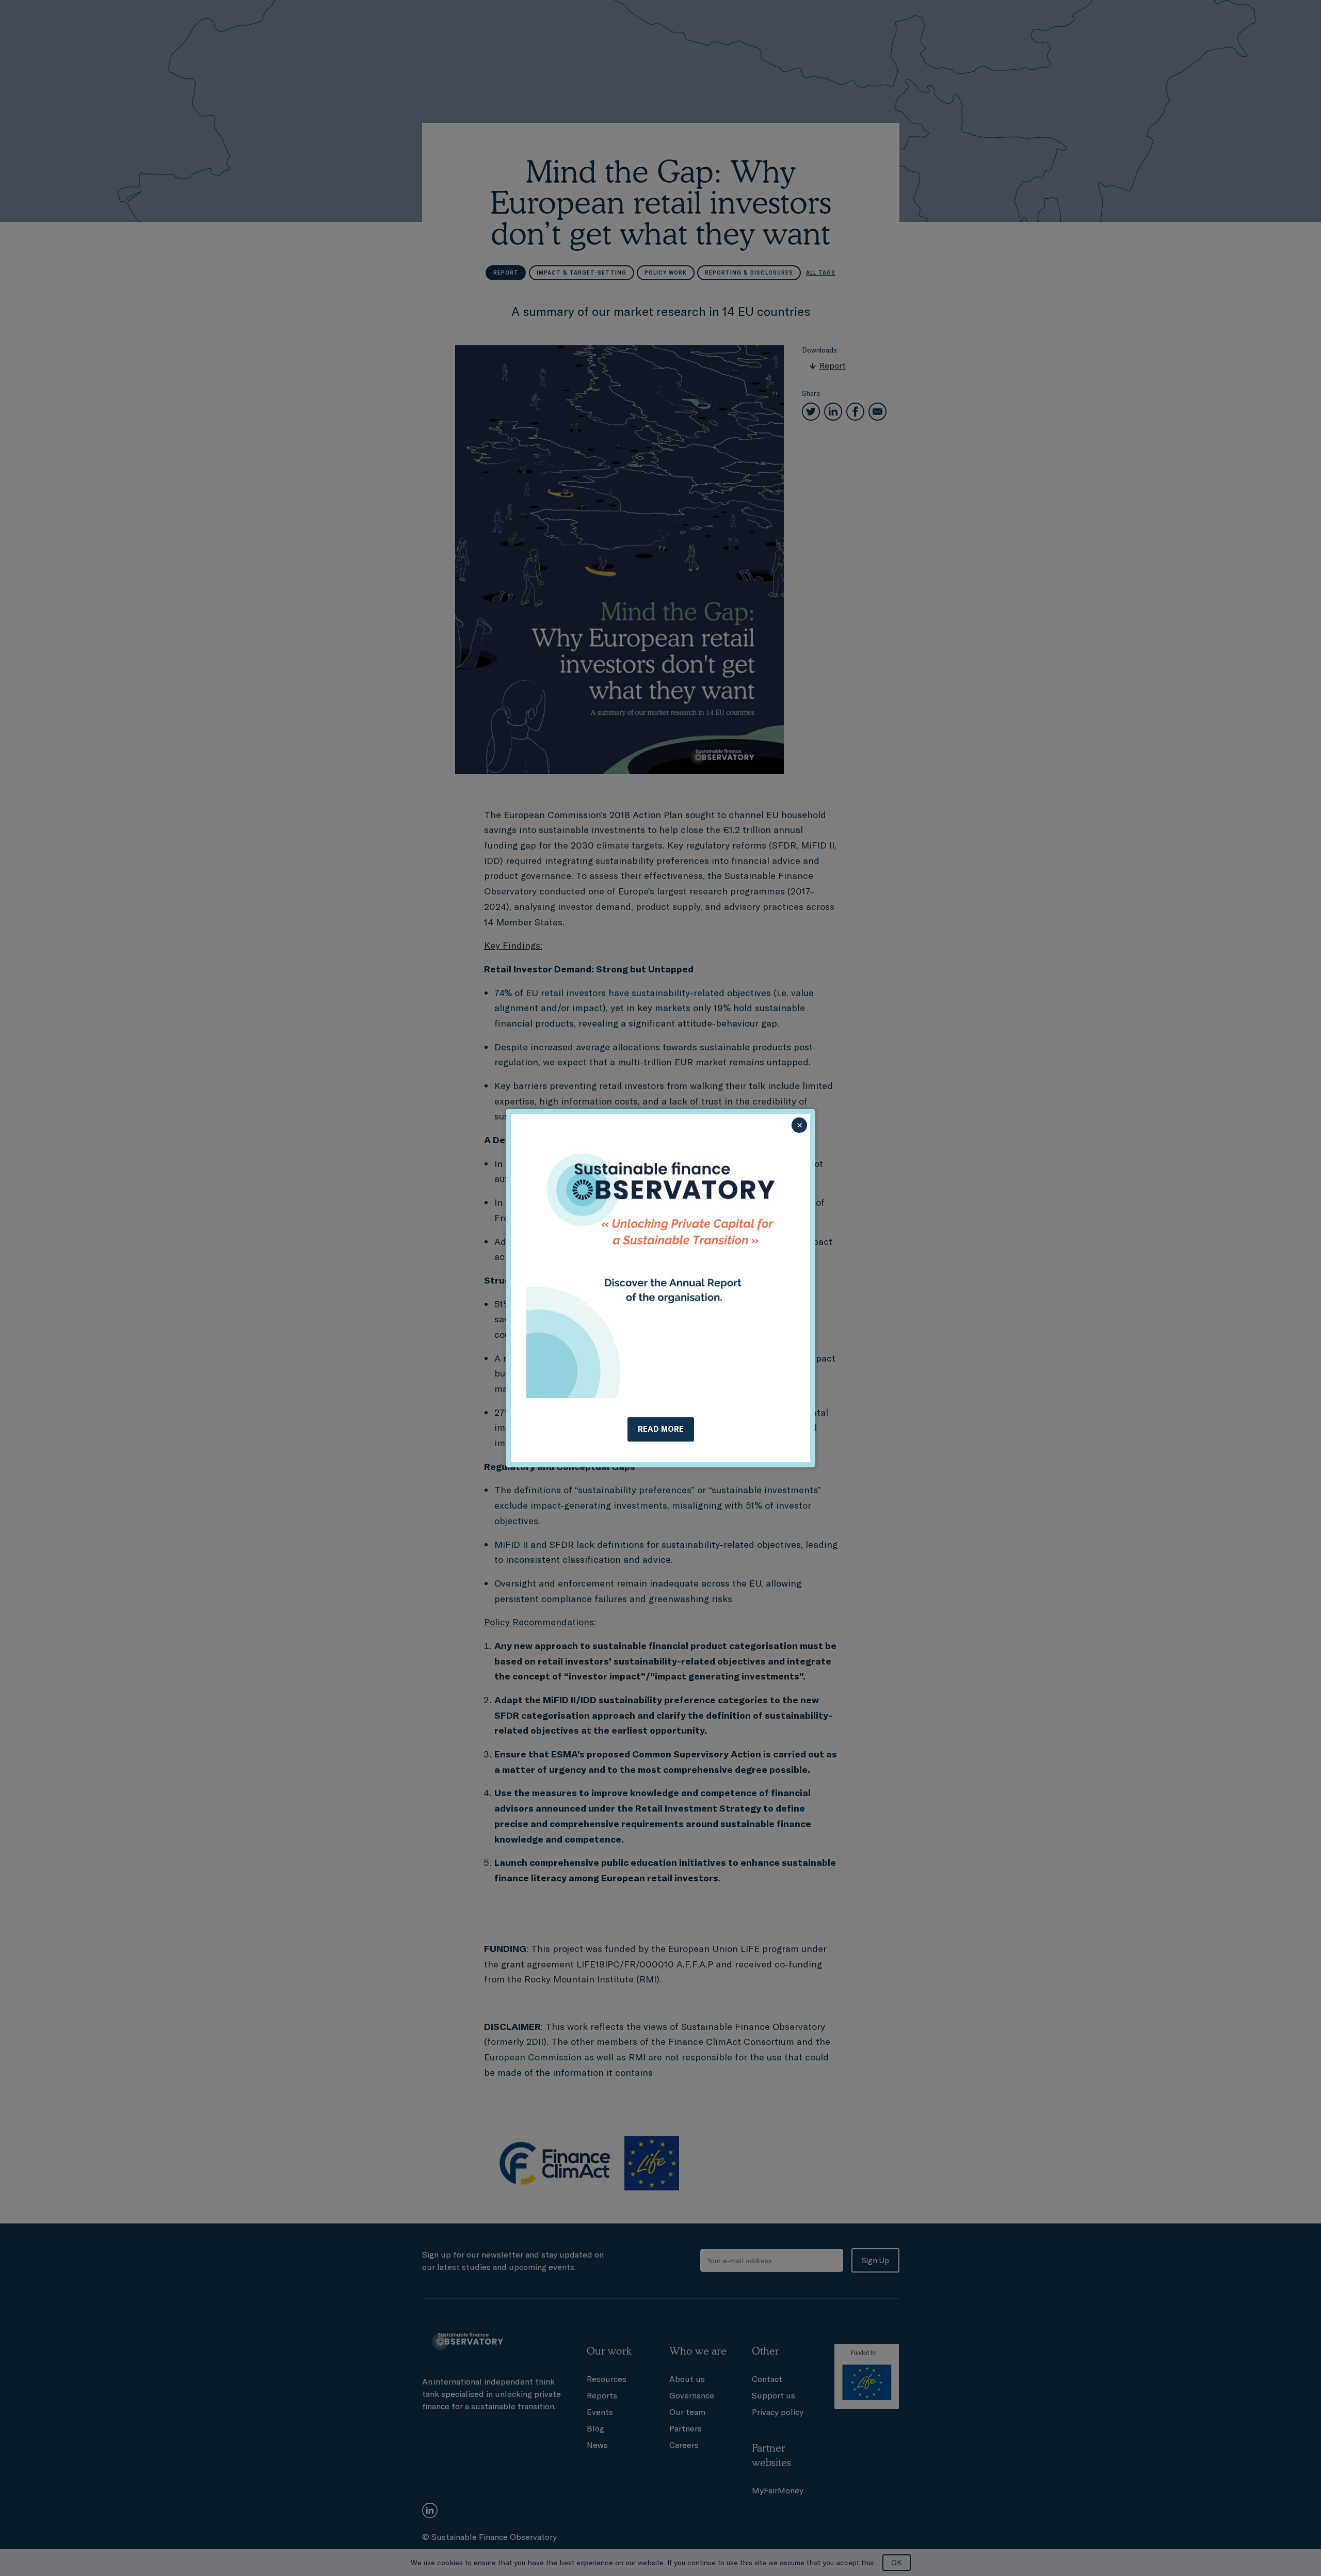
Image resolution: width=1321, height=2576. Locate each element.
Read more (661, 1429)
